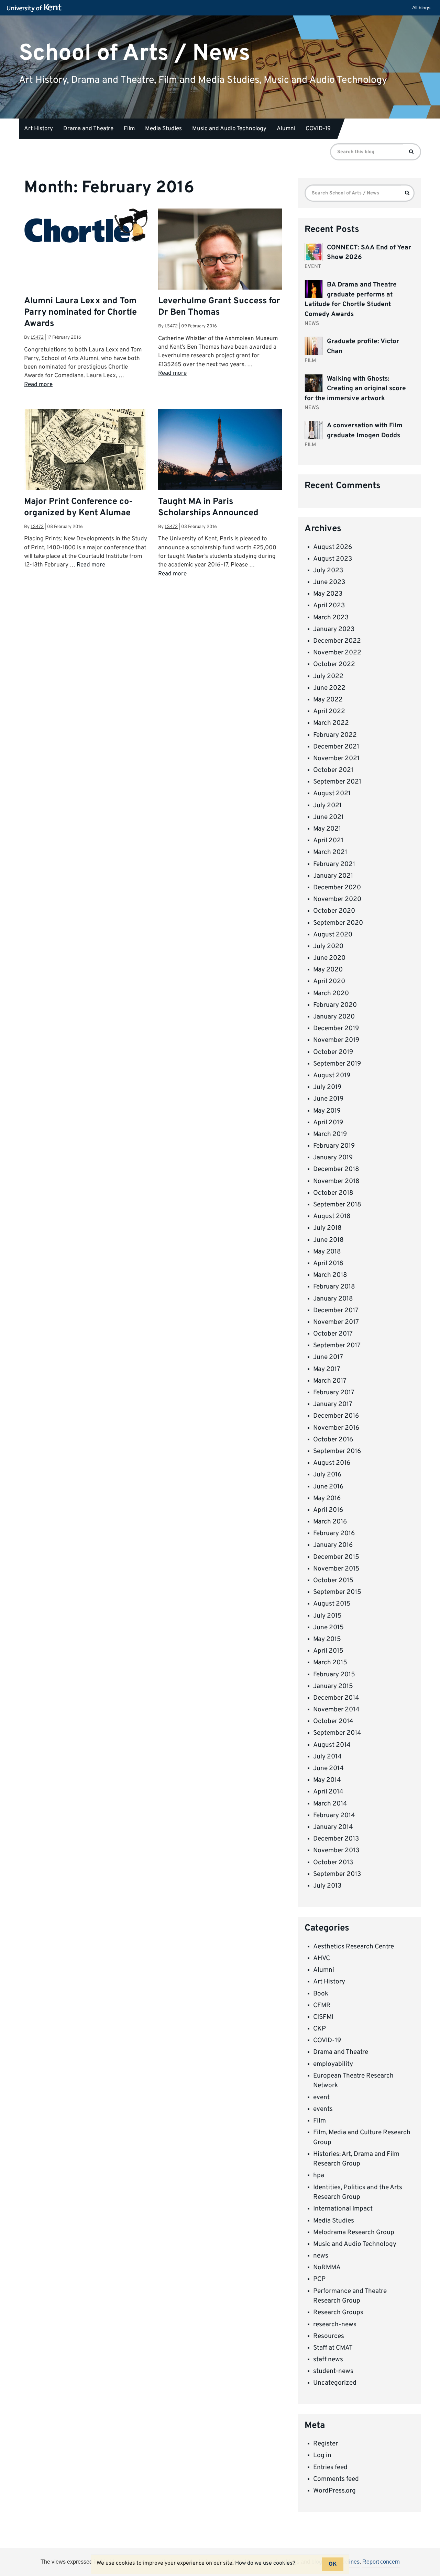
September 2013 (337, 1874)
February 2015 (334, 1675)
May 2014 (327, 1780)
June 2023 (329, 582)
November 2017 (336, 1322)
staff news (328, 2360)
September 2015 (337, 1592)
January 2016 (333, 1545)
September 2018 (337, 1205)
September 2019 (337, 1064)
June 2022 (329, 688)
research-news (335, 2325)
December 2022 (337, 641)
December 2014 (336, 1698)
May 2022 (328, 700)
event (321, 2097)
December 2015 (336, 1557)
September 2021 (337, 782)
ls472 (37, 338)
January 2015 (333, 1686)
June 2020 (329, 958)
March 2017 (330, 1381)
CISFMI (323, 2017)
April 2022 (329, 711)
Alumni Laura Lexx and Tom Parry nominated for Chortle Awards (80, 313)
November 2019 (336, 1040)
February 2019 (334, 1146)
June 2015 (328, 1628)
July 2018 (327, 1228)
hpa (319, 2175)
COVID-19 (318, 129)
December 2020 (337, 888)
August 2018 (332, 1216)
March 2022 (331, 723)
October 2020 (334, 911)
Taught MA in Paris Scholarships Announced (208, 508)
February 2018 (334, 1287)
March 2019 (330, 1134)
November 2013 (336, 1851)
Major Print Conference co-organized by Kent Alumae (78, 508)
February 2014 (334, 1815)
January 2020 (334, 1017)
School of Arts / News (135, 53)
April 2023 (329, 606)
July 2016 (327, 1475)
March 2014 (330, 1804)
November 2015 (336, 1569)
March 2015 (330, 1663)
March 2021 (330, 852)
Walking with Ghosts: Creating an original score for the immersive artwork (355, 389)
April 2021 (328, 841)
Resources (329, 2336)
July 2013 (327, 1886)
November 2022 (337, 653)
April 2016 (328, 1510)
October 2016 (333, 1440)
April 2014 (328, 1792)
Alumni (286, 129)
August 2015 (332, 1604)
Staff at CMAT (333, 2348)
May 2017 (327, 1369)
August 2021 (332, 794)
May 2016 (327, 1498)
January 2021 (333, 876)
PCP (319, 2279)
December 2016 (336, 1416)
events (323, 2109)
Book (321, 1994)
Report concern (381, 2562)
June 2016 (328, 1487)
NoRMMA (327, 2268)
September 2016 (337, 1451)
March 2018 (330, 1275)
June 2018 (328, 1240)
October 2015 (333, 1581)
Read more (38, 385)
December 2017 (336, 1311)
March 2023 (331, 618)
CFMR (322, 2005)
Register (326, 2444)
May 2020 (328, 970)
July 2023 (328, 571)
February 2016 (334, 1533)
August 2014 (332, 1745)
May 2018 (327, 1252)
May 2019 (327, 1111)
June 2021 (328, 817)
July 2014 (327, 1757)
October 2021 (333, 770)
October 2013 (333, 1863)
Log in (322, 2455)
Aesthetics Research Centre (354, 1947)
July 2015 (327, 1616)
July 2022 (328, 676)
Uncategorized (335, 2383)
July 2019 (327, 1087)
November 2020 (337, 899)
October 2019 (333, 1052)
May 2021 (327, 829)
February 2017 (334, 1393)
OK (333, 2564)
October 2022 (334, 664)
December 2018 (336, 1169)
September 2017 (337, 1346)
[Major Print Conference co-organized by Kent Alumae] (86, 471)
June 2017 (328, 1357)
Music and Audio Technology (229, 129)
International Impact (343, 2209)
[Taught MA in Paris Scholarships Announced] (220, 450)
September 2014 (337, 1733)
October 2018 (333, 1193)
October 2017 (333, 1334)
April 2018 (328, 1263)
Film (129, 129)
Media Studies (163, 129)
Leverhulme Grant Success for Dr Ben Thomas (219, 307)
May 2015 (327, 1639)
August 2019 (332, 1076)
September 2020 (338, 923)
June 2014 (328, 1768)
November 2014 (336, 1710)
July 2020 (328, 946)
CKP (320, 2029)
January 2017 (333, 1404)
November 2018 (336, 1181)
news (321, 2256)
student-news (333, 2371)
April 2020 (329, 981)
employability (333, 2064)
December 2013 (336, 1839)
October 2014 (333, 1721)
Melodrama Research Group (354, 2232)
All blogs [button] (421, 8)
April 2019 (328, 1123)
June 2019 (328, 1099)
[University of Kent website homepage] (36, 8)
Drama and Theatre (88, 129)
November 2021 (336, 758)
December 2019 (336, 1028)
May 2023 (328, 594)
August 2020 (333, 935)
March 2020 (331, 993)
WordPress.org (334, 2491)
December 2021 (336, 747)
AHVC (322, 1958)
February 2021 (334, 864)
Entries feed (330, 2467)
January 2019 (333, 1158)
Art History (38, 129)
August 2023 (333, 559)
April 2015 (328, 1651)
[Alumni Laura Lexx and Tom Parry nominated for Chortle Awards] (86, 226)
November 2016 (336, 1428)
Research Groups (338, 2313)
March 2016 (330, 1522)
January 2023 (334, 629)
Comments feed (336, 2479)
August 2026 (333, 547)
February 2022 (335, 735)
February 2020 (335, 1005)
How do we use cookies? (265, 2563)
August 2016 (332, 1463)
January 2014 (333, 1827)
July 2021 (327, 806)
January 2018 (333, 1299)
